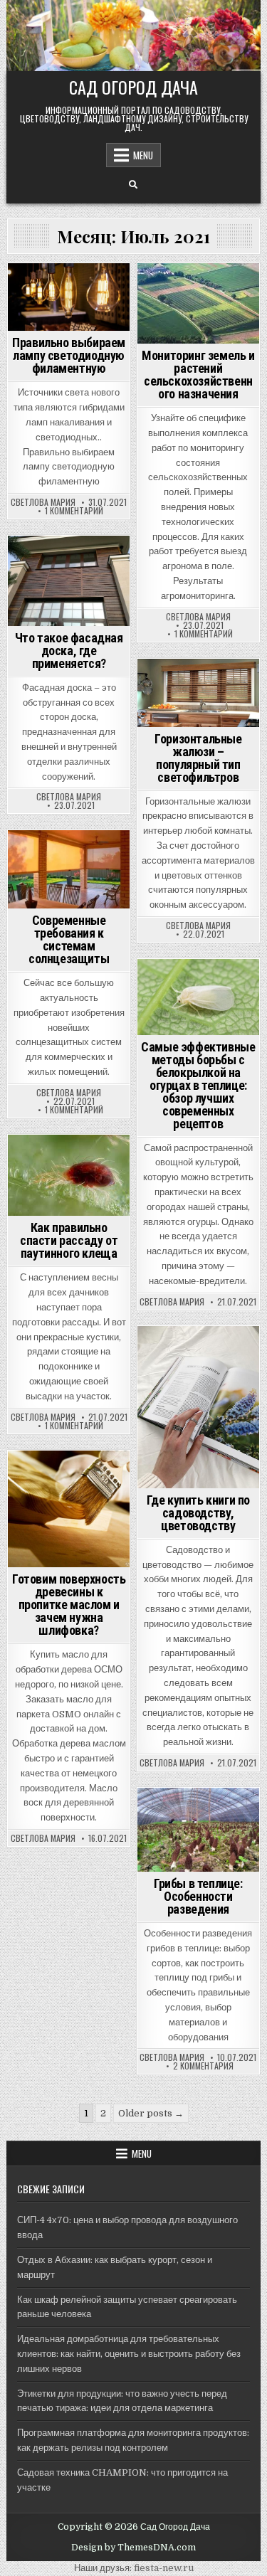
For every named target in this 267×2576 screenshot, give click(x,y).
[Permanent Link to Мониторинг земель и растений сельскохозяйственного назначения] (198, 303)
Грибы (174, 1812)
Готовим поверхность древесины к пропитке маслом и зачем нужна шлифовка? (69, 1605)
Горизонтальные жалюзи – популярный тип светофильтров (198, 758)
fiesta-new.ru (164, 2568)
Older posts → (151, 2113)
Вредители (228, 984)
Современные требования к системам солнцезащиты (69, 939)
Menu (143, 155)
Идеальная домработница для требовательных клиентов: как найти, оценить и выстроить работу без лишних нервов (129, 2354)
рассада (69, 1174)
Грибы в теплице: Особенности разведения (198, 1896)
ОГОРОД (175, 998)
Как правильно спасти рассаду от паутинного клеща (69, 1240)
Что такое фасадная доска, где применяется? (69, 651)
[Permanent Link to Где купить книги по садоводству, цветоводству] (198, 1407)
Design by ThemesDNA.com (133, 2548)
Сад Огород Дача (133, 87)
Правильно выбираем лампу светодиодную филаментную (69, 355)
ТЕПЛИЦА (220, 998)
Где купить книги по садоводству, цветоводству (198, 1513)
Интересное (176, 288)
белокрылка (167, 984)
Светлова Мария (43, 502)
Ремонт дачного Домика (69, 303)
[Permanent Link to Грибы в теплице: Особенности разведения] (198, 1830)
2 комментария (203, 2066)
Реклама (67, 288)
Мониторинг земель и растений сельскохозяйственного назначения (198, 375)
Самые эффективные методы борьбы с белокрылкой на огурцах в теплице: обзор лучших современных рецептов (198, 1085)
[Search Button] (133, 185)
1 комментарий (74, 511)
